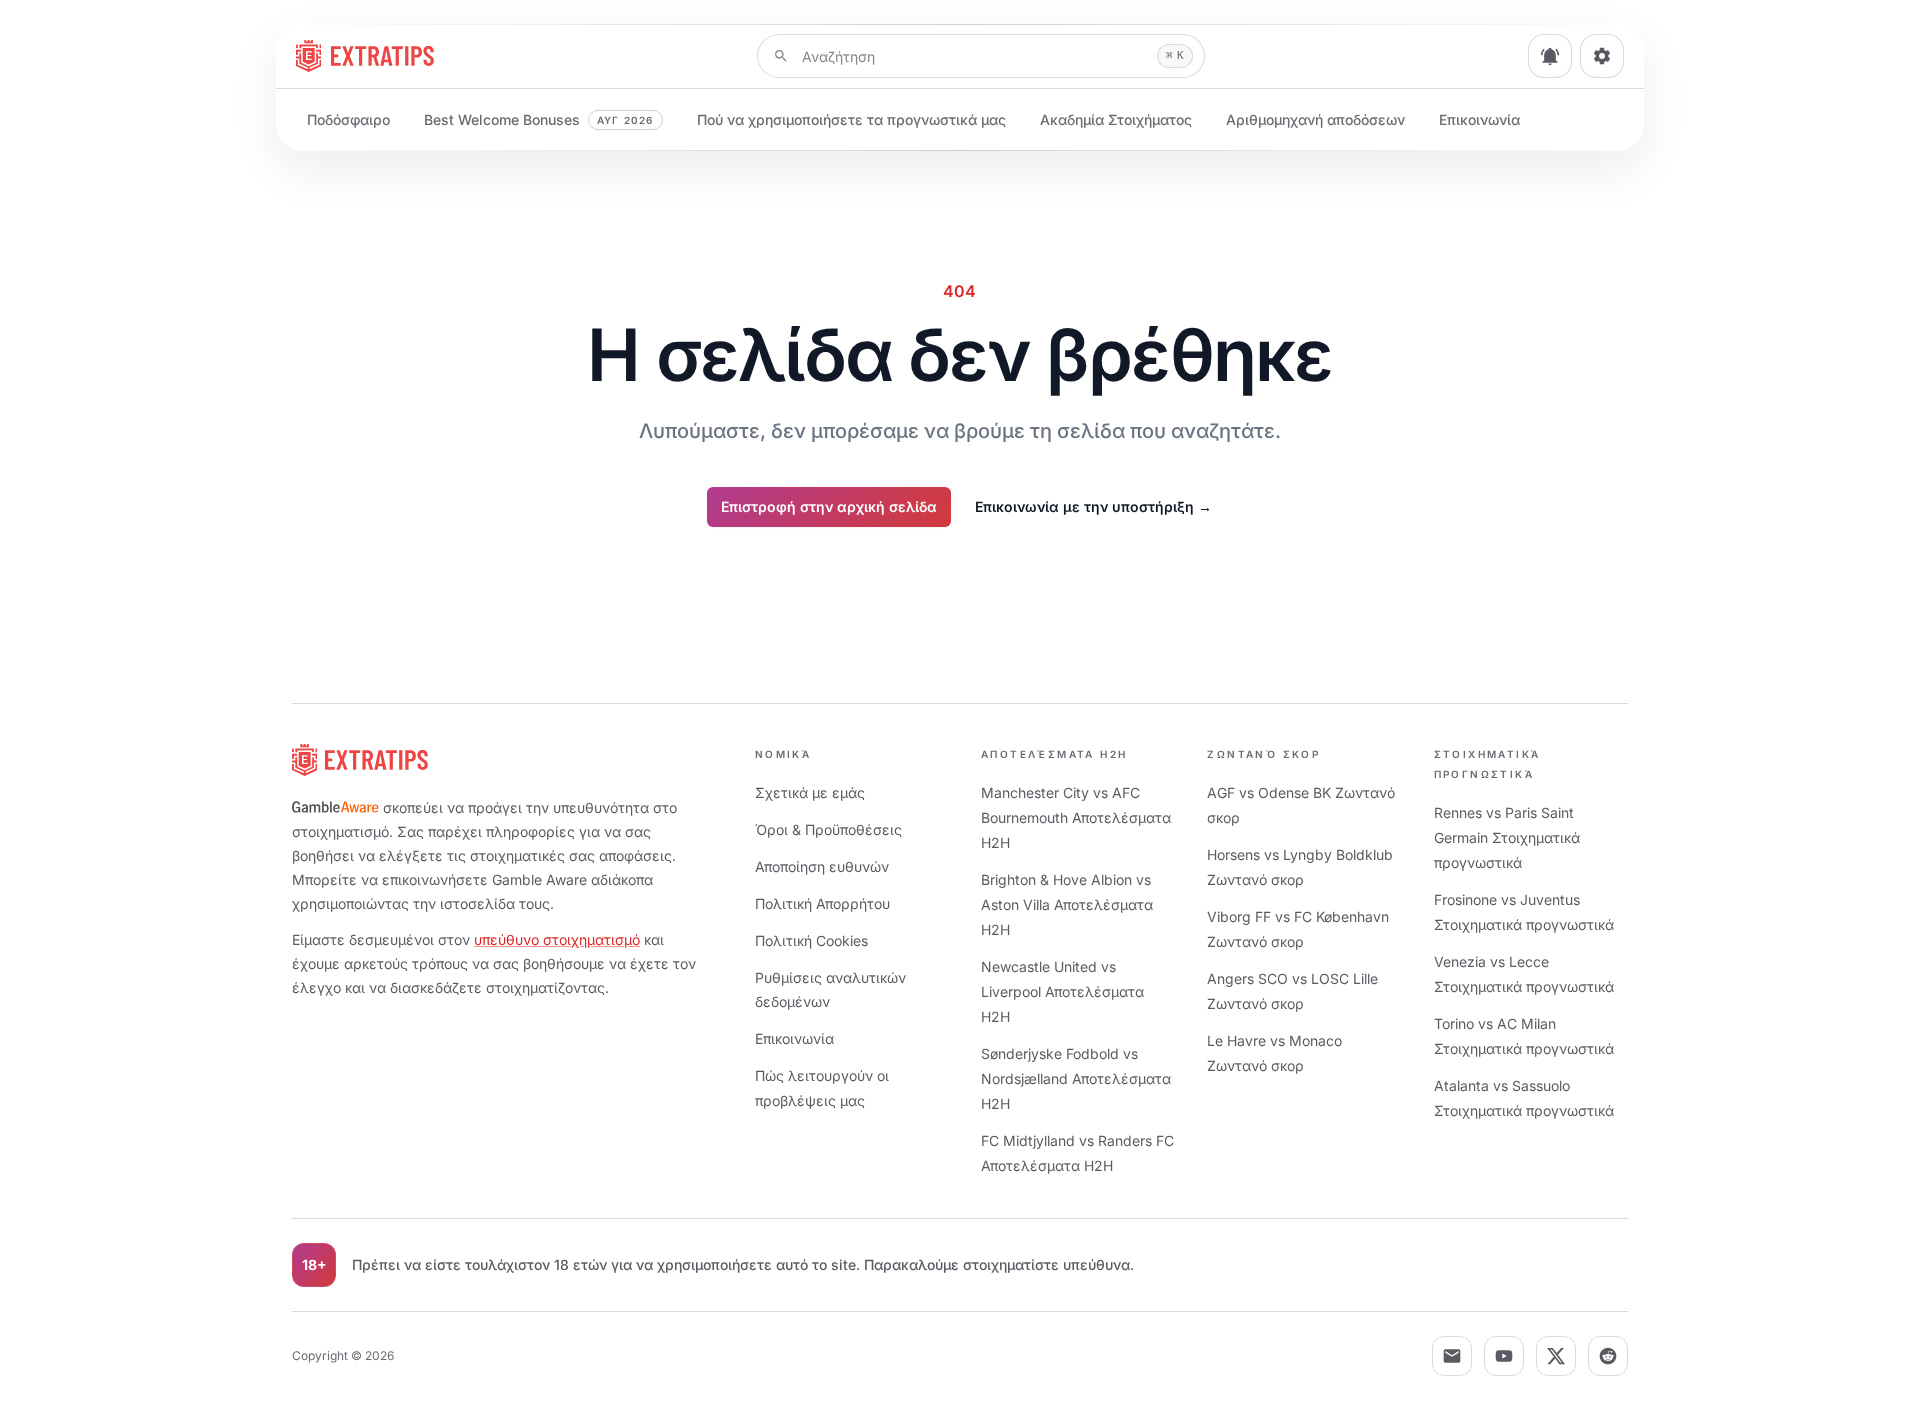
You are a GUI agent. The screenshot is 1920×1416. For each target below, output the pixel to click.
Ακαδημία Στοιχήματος (1116, 119)
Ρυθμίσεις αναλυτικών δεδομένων (830, 989)
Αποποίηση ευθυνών (822, 866)
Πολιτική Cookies (811, 940)
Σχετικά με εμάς (810, 792)
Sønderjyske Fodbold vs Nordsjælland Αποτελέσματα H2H (1076, 1078)
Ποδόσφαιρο (348, 119)
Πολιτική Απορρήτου (822, 903)
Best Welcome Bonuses (539, 119)
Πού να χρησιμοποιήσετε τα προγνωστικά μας (851, 119)
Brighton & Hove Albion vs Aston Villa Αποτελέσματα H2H (1067, 904)
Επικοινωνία (1479, 119)
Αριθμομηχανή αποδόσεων (1315, 119)
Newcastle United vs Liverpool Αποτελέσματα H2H (1062, 991)
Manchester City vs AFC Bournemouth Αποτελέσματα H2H (1076, 817)
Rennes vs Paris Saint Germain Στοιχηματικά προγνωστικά (1507, 837)
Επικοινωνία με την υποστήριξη (1093, 506)
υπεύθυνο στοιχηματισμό (557, 939)
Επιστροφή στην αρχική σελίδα (829, 506)
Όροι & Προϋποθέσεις (828, 829)
